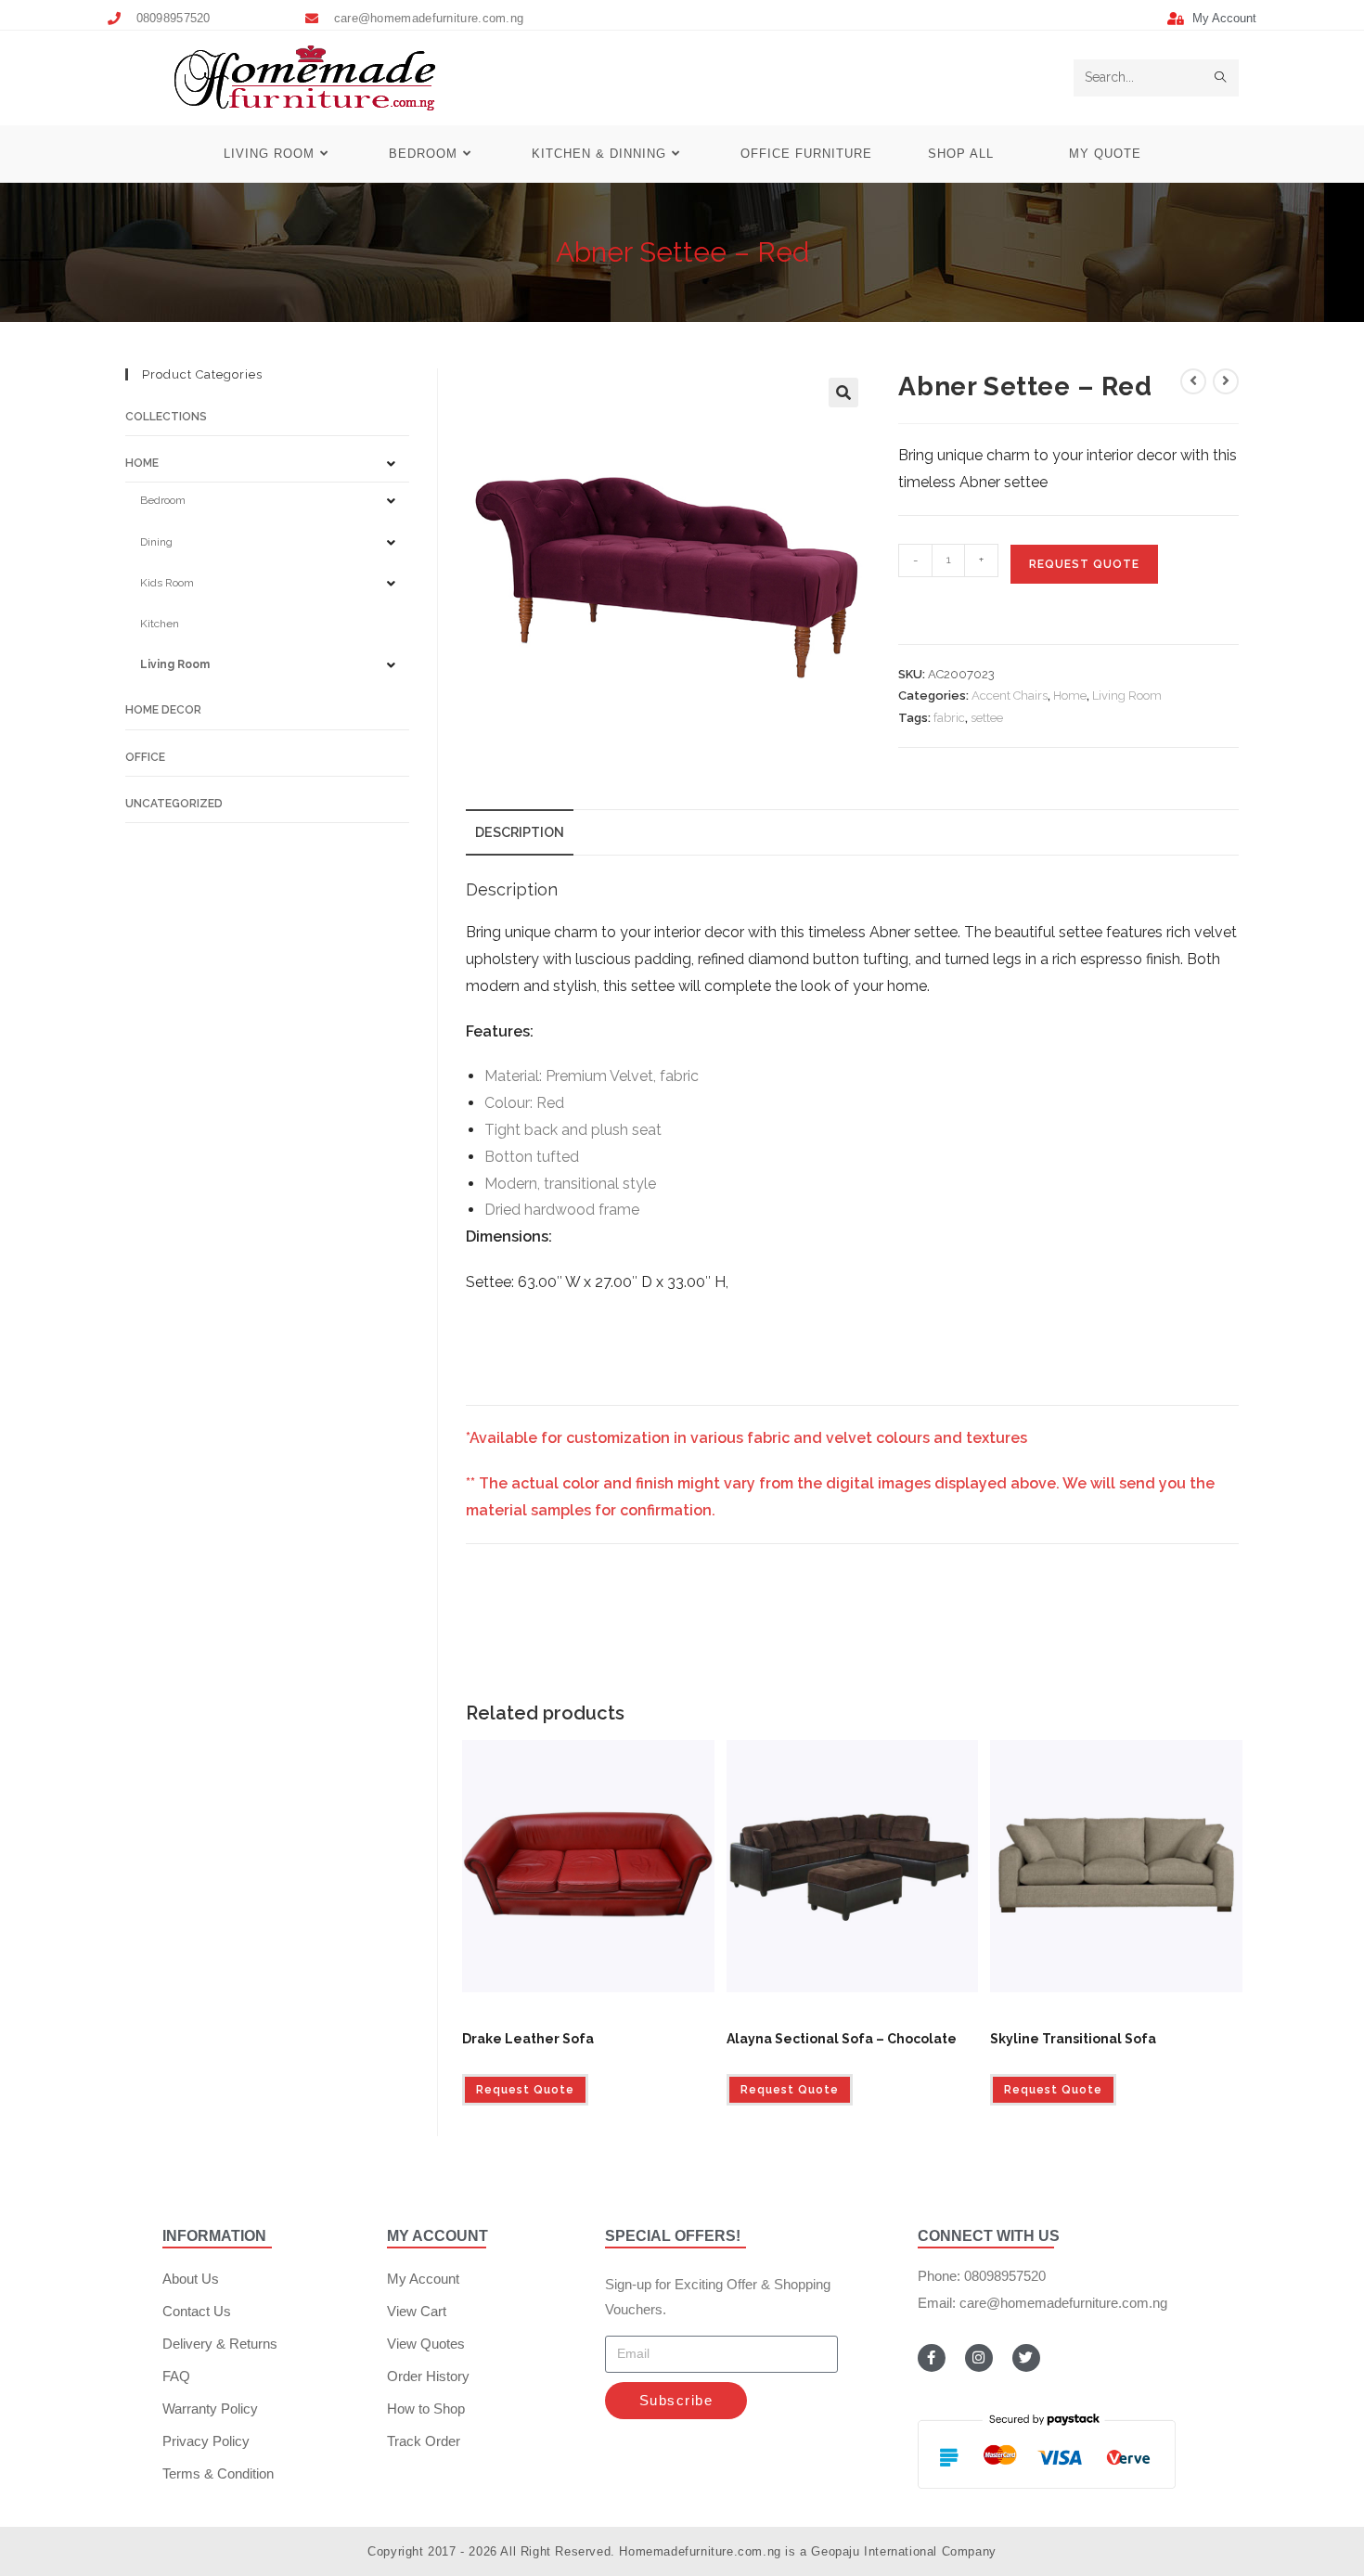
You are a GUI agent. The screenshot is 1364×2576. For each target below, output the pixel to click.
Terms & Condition (218, 2473)
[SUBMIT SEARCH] (1221, 78)
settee (987, 718)
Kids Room (167, 583)
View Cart (417, 2311)
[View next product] (1226, 381)
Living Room (1127, 696)
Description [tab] (520, 832)
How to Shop (426, 2409)
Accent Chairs (1010, 696)
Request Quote (1084, 564)
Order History (428, 2376)
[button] (843, 393)
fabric (949, 718)
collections (166, 417)
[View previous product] (1193, 381)
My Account (423, 2279)
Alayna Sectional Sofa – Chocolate (842, 2039)
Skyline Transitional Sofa (1073, 2039)
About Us (191, 2279)
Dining (156, 542)
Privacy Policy (206, 2441)
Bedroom (163, 500)
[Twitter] (1026, 2358)
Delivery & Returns (220, 2344)
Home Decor (163, 710)
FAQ (176, 2376)
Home (1070, 696)
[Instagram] (979, 2358)
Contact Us (197, 2311)
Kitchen (160, 624)
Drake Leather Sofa (528, 2039)
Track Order (424, 2441)
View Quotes (426, 2344)
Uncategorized (174, 804)
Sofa (572, 2016)
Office (145, 757)
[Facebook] (932, 2358)
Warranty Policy (210, 2409)
